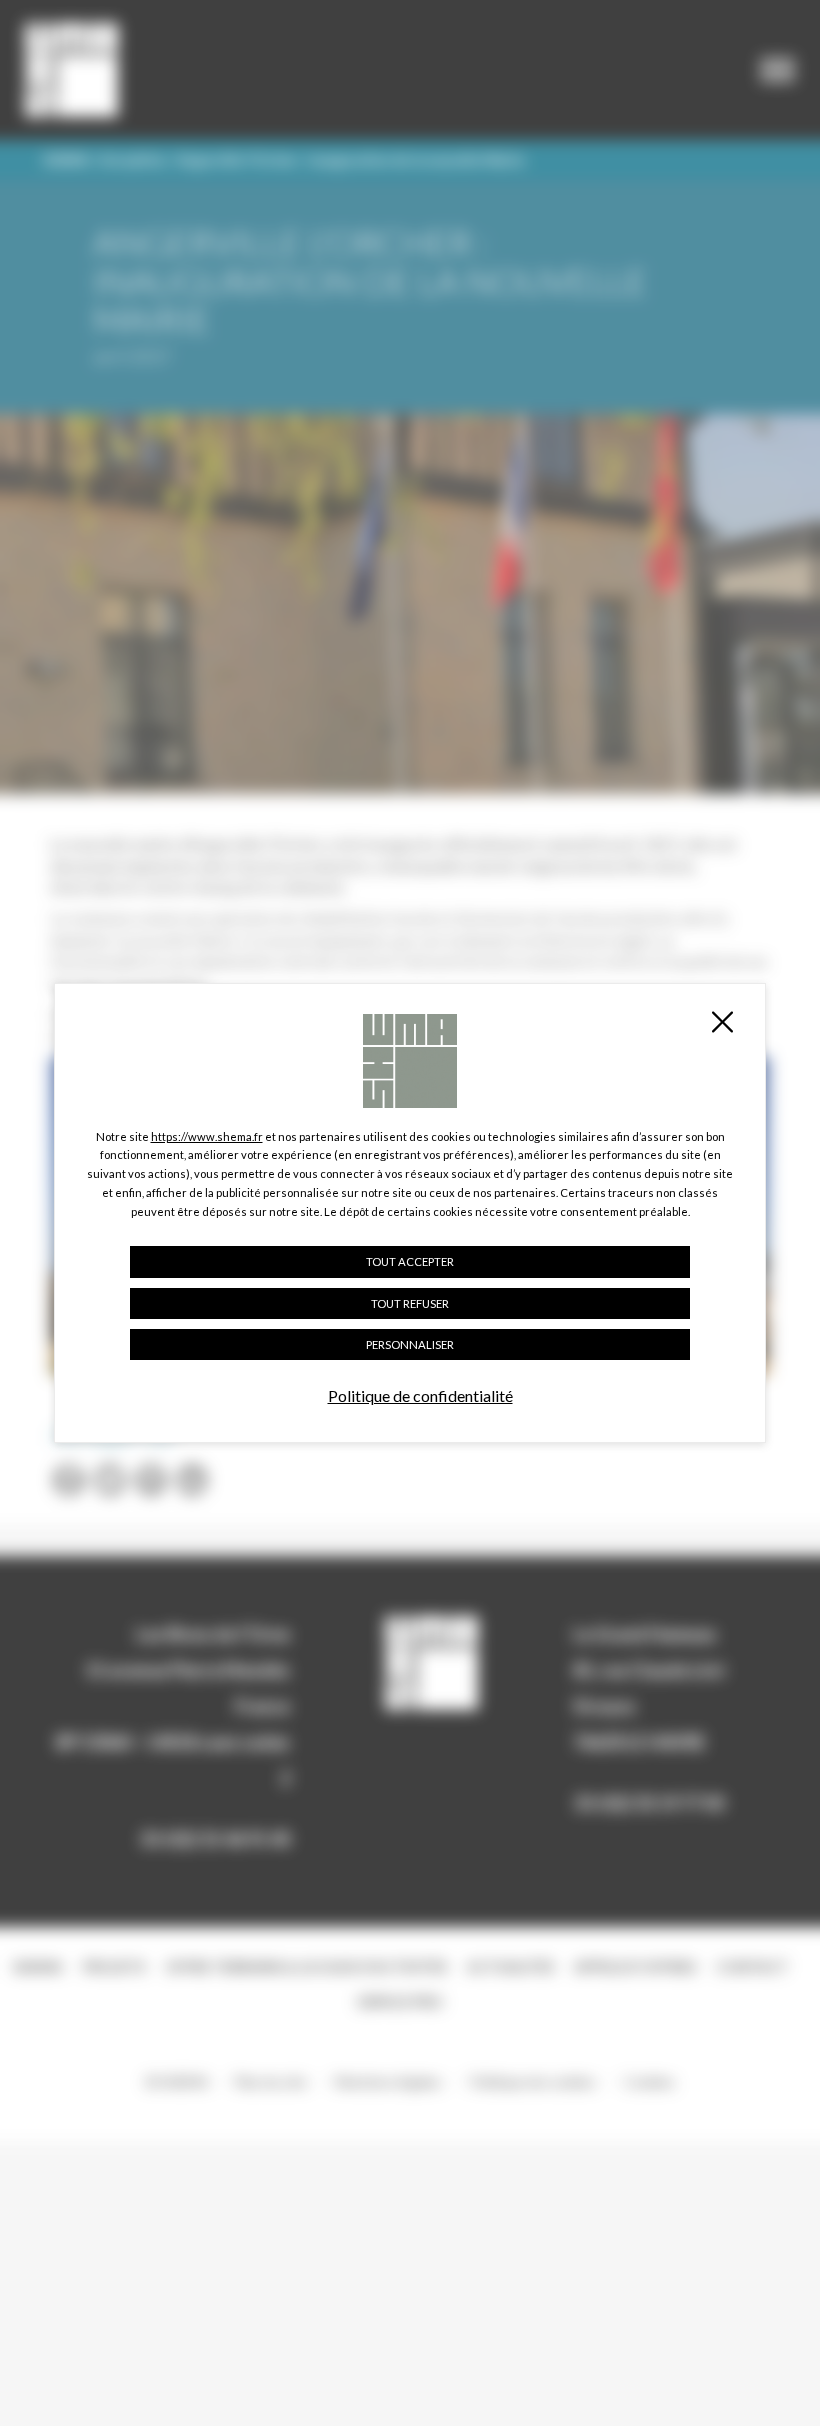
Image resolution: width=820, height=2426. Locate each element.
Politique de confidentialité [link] (420, 1395)
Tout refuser (410, 1303)
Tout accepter (410, 1261)
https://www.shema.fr (207, 1136)
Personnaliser (410, 1344)
